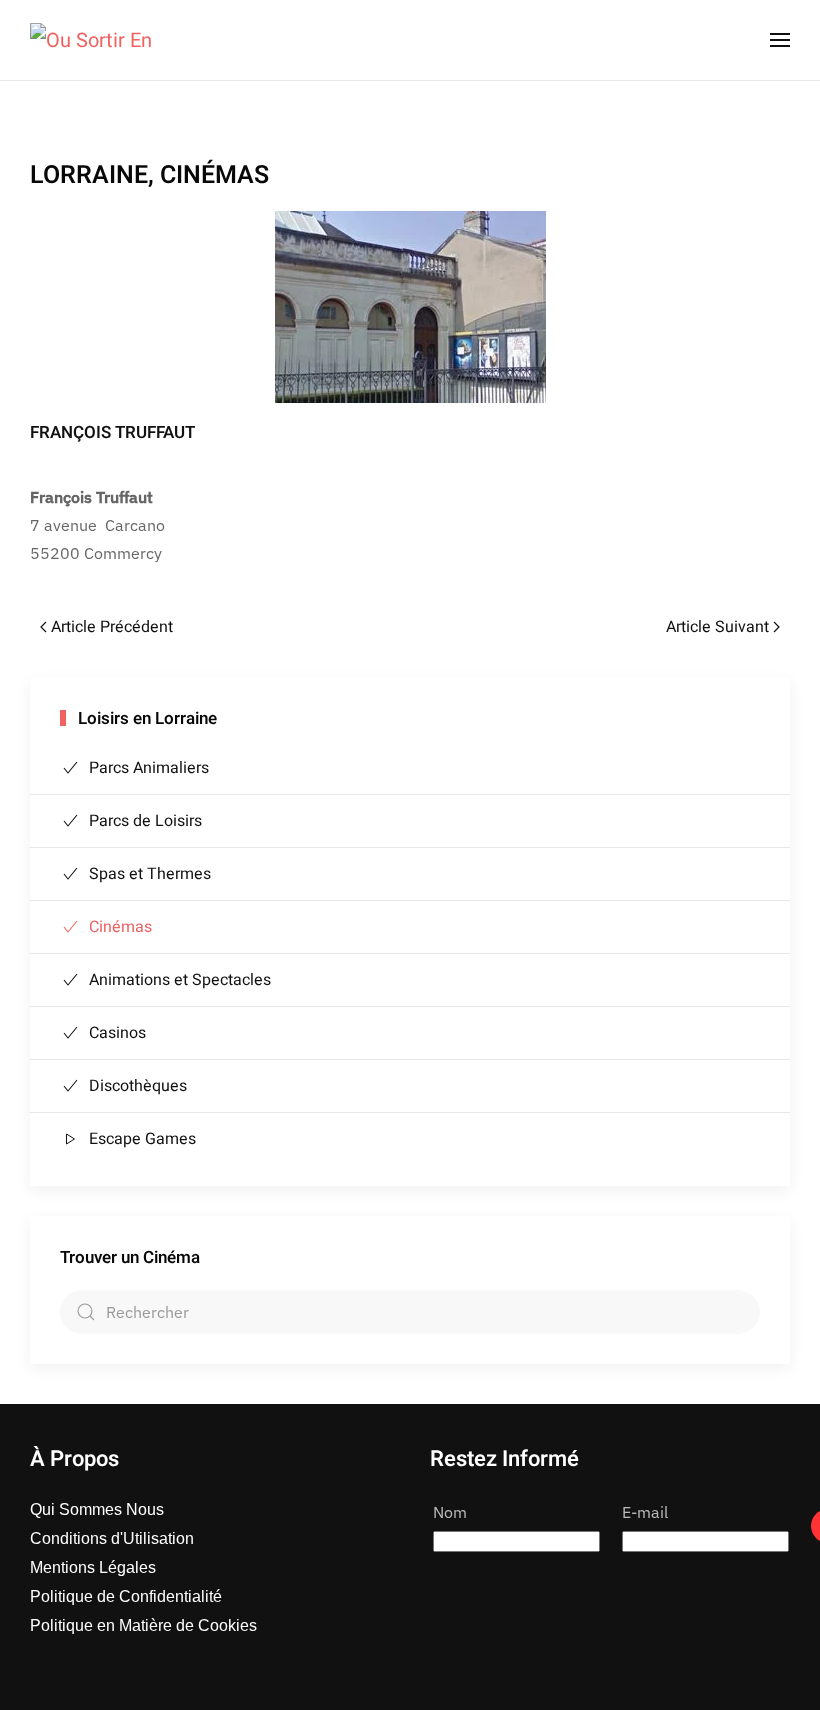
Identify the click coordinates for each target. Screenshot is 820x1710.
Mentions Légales (93, 1567)
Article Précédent (112, 627)
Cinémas (120, 927)
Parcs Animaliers (149, 768)
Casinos (117, 1033)
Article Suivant (717, 627)
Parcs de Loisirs (145, 821)
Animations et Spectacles (180, 980)
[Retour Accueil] (91, 40)
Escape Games (142, 1139)
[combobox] (410, 1312)
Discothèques (138, 1086)
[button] (780, 40)
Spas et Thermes (150, 874)
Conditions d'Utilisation (112, 1538)
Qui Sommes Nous (97, 1509)
